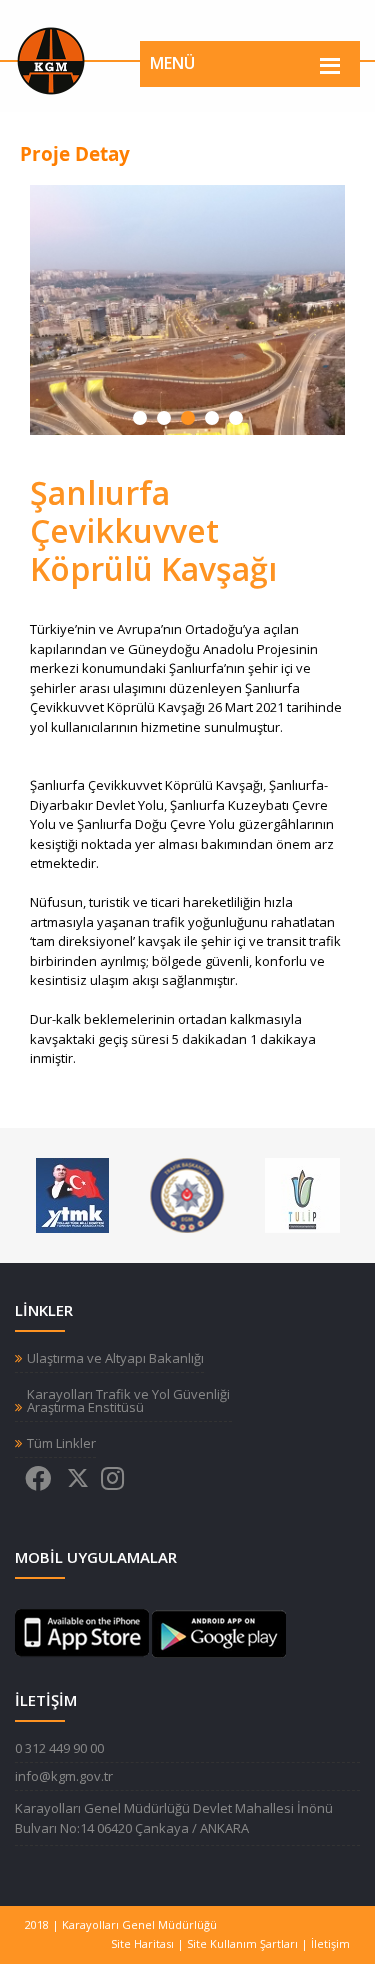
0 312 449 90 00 (59, 1748)
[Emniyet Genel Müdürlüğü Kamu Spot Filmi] (187, 1194)
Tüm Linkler (61, 1443)
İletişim (330, 1943)
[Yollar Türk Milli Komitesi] (72, 1194)
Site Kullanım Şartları (242, 1943)
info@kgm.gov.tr (64, 1776)
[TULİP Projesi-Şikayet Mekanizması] (302, 1194)
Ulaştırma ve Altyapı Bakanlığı (115, 1358)
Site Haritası (142, 1943)
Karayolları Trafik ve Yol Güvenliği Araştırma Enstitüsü (128, 1401)
